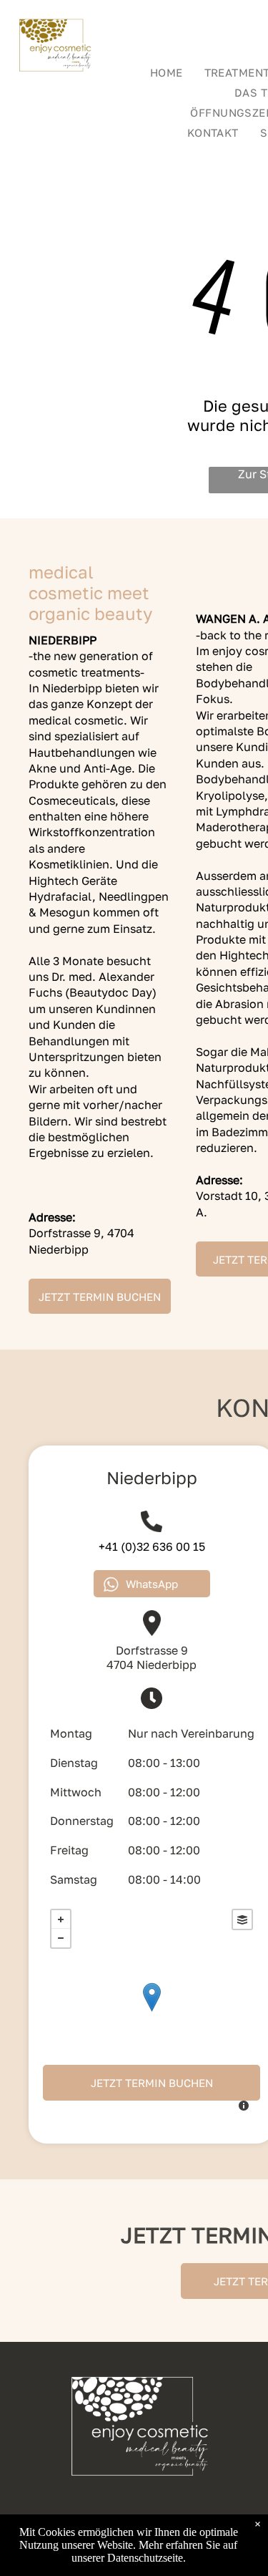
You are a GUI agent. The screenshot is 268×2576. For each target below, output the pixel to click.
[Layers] (242, 1919)
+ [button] (61, 1919)
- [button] (61, 1938)
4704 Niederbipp (152, 1665)
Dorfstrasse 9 (152, 1650)
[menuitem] (167, 72)
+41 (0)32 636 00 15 (152, 1546)
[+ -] (152, 2012)
